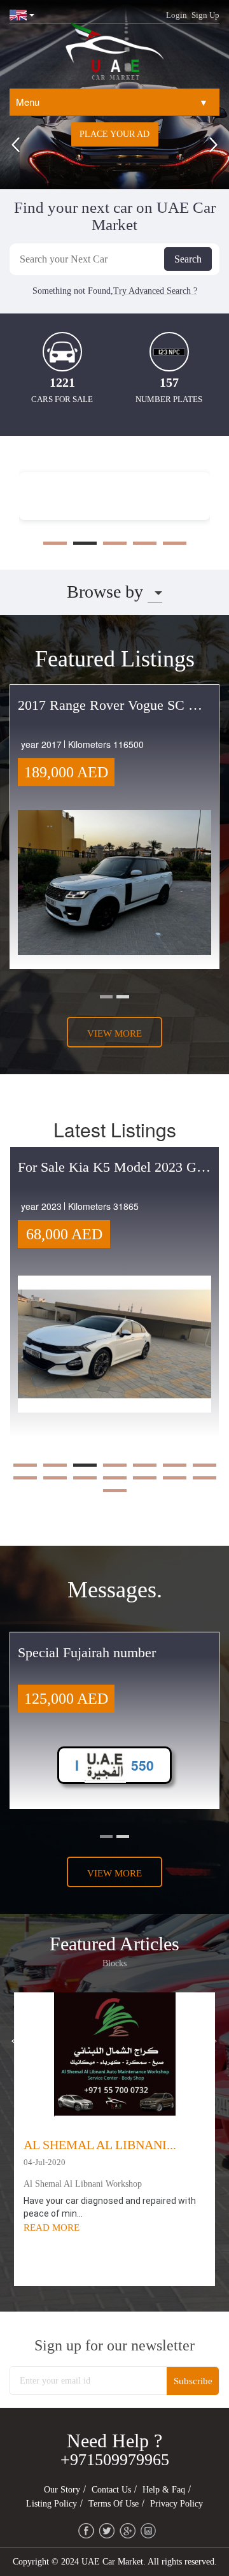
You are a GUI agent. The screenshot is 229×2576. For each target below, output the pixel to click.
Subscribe (193, 2381)
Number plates (169, 399)
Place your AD (114, 134)
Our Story (62, 2490)
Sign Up (205, 15)
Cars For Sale (62, 399)
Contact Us (111, 2490)
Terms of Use (114, 2504)
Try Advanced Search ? (155, 291)
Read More (52, 2227)
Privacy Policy (177, 2504)
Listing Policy (52, 2504)
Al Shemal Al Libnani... (100, 2145)
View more (114, 1033)
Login (177, 15)
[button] (16, 148)
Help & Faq (164, 2490)
